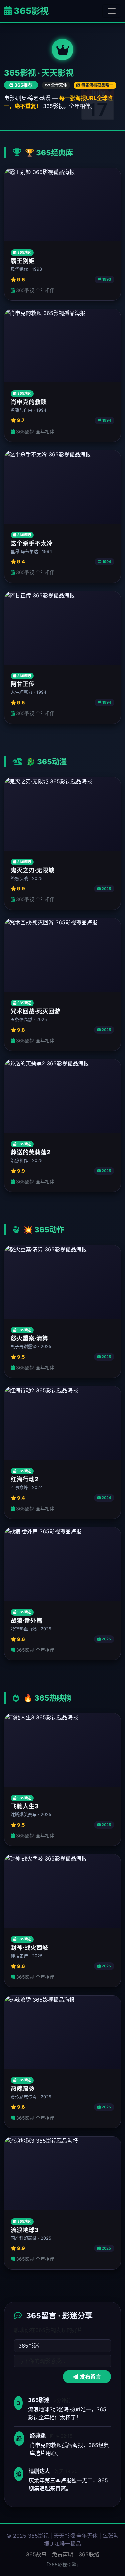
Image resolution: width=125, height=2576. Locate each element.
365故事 (36, 2554)
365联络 (89, 2554)
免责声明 (63, 2554)
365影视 (30, 11)
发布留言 (90, 2377)
